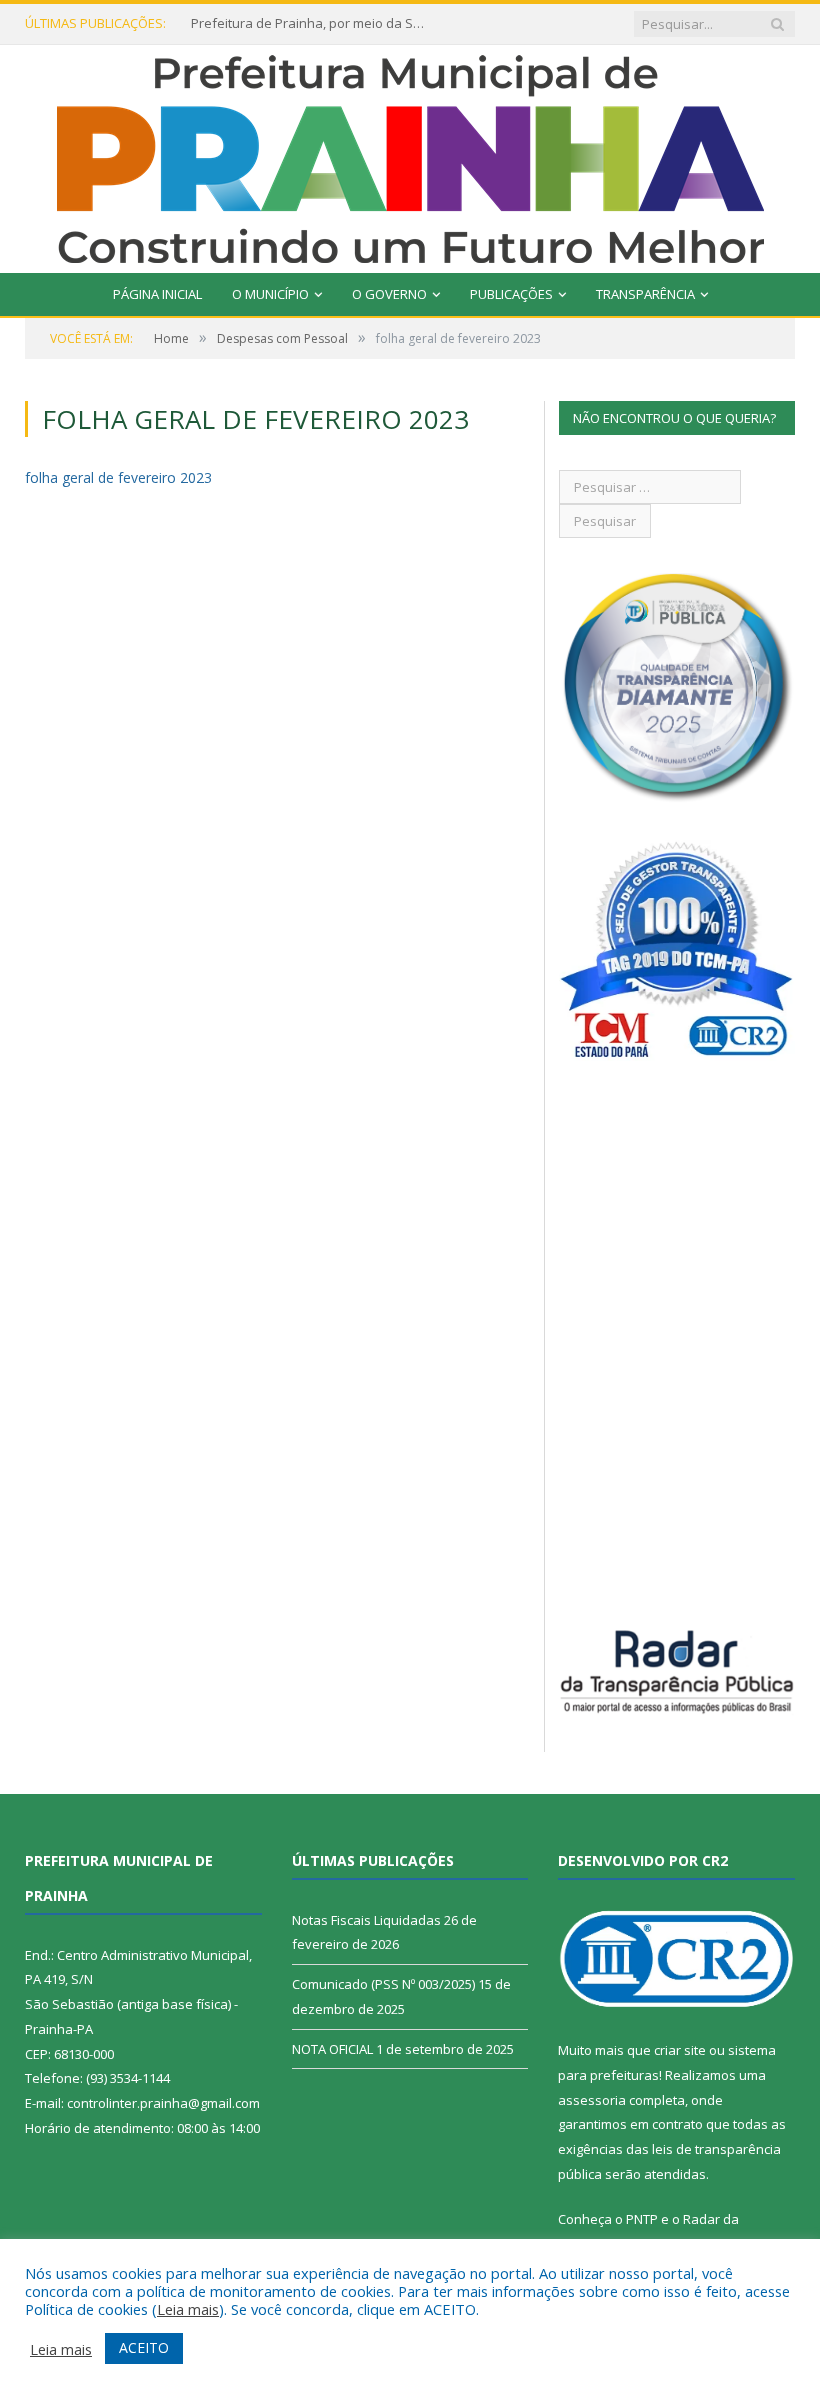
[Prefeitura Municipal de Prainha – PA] (410, 154)
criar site (680, 2050)
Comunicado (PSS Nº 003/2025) (383, 1984)
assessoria (592, 2100)
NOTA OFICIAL (332, 2049)
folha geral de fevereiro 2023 (118, 477)
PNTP (642, 2219)
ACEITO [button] (144, 2347)
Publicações (511, 294)
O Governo (389, 294)
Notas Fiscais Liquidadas (366, 1920)
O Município (270, 294)
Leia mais (188, 2309)
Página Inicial (157, 294)
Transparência (645, 294)
